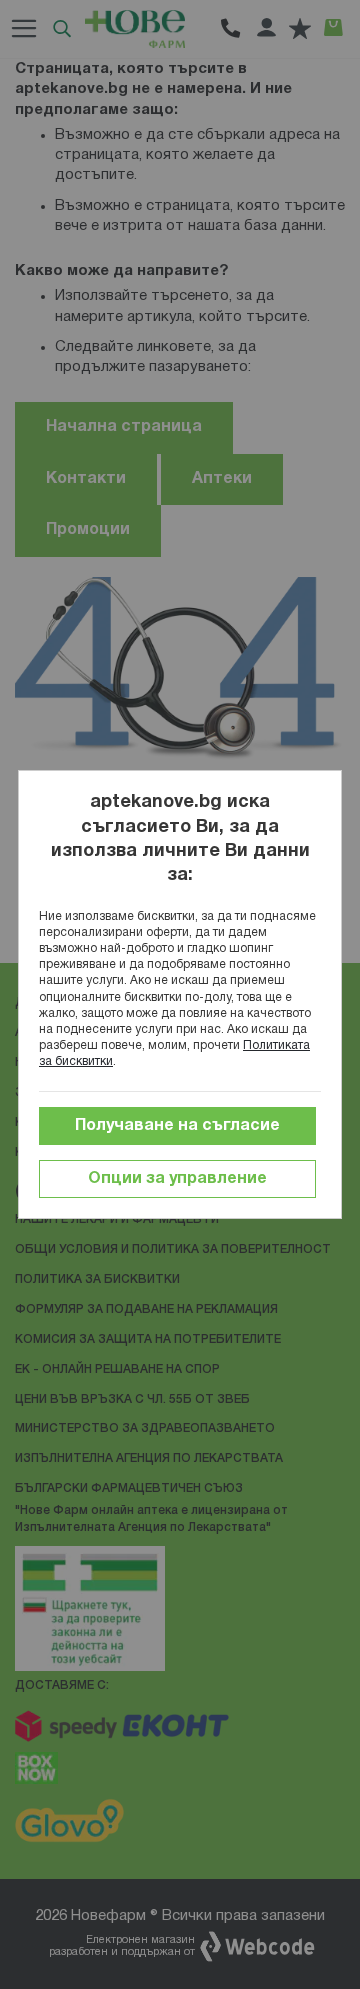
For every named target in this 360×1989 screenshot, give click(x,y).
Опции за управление (177, 1179)
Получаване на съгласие (177, 1126)
